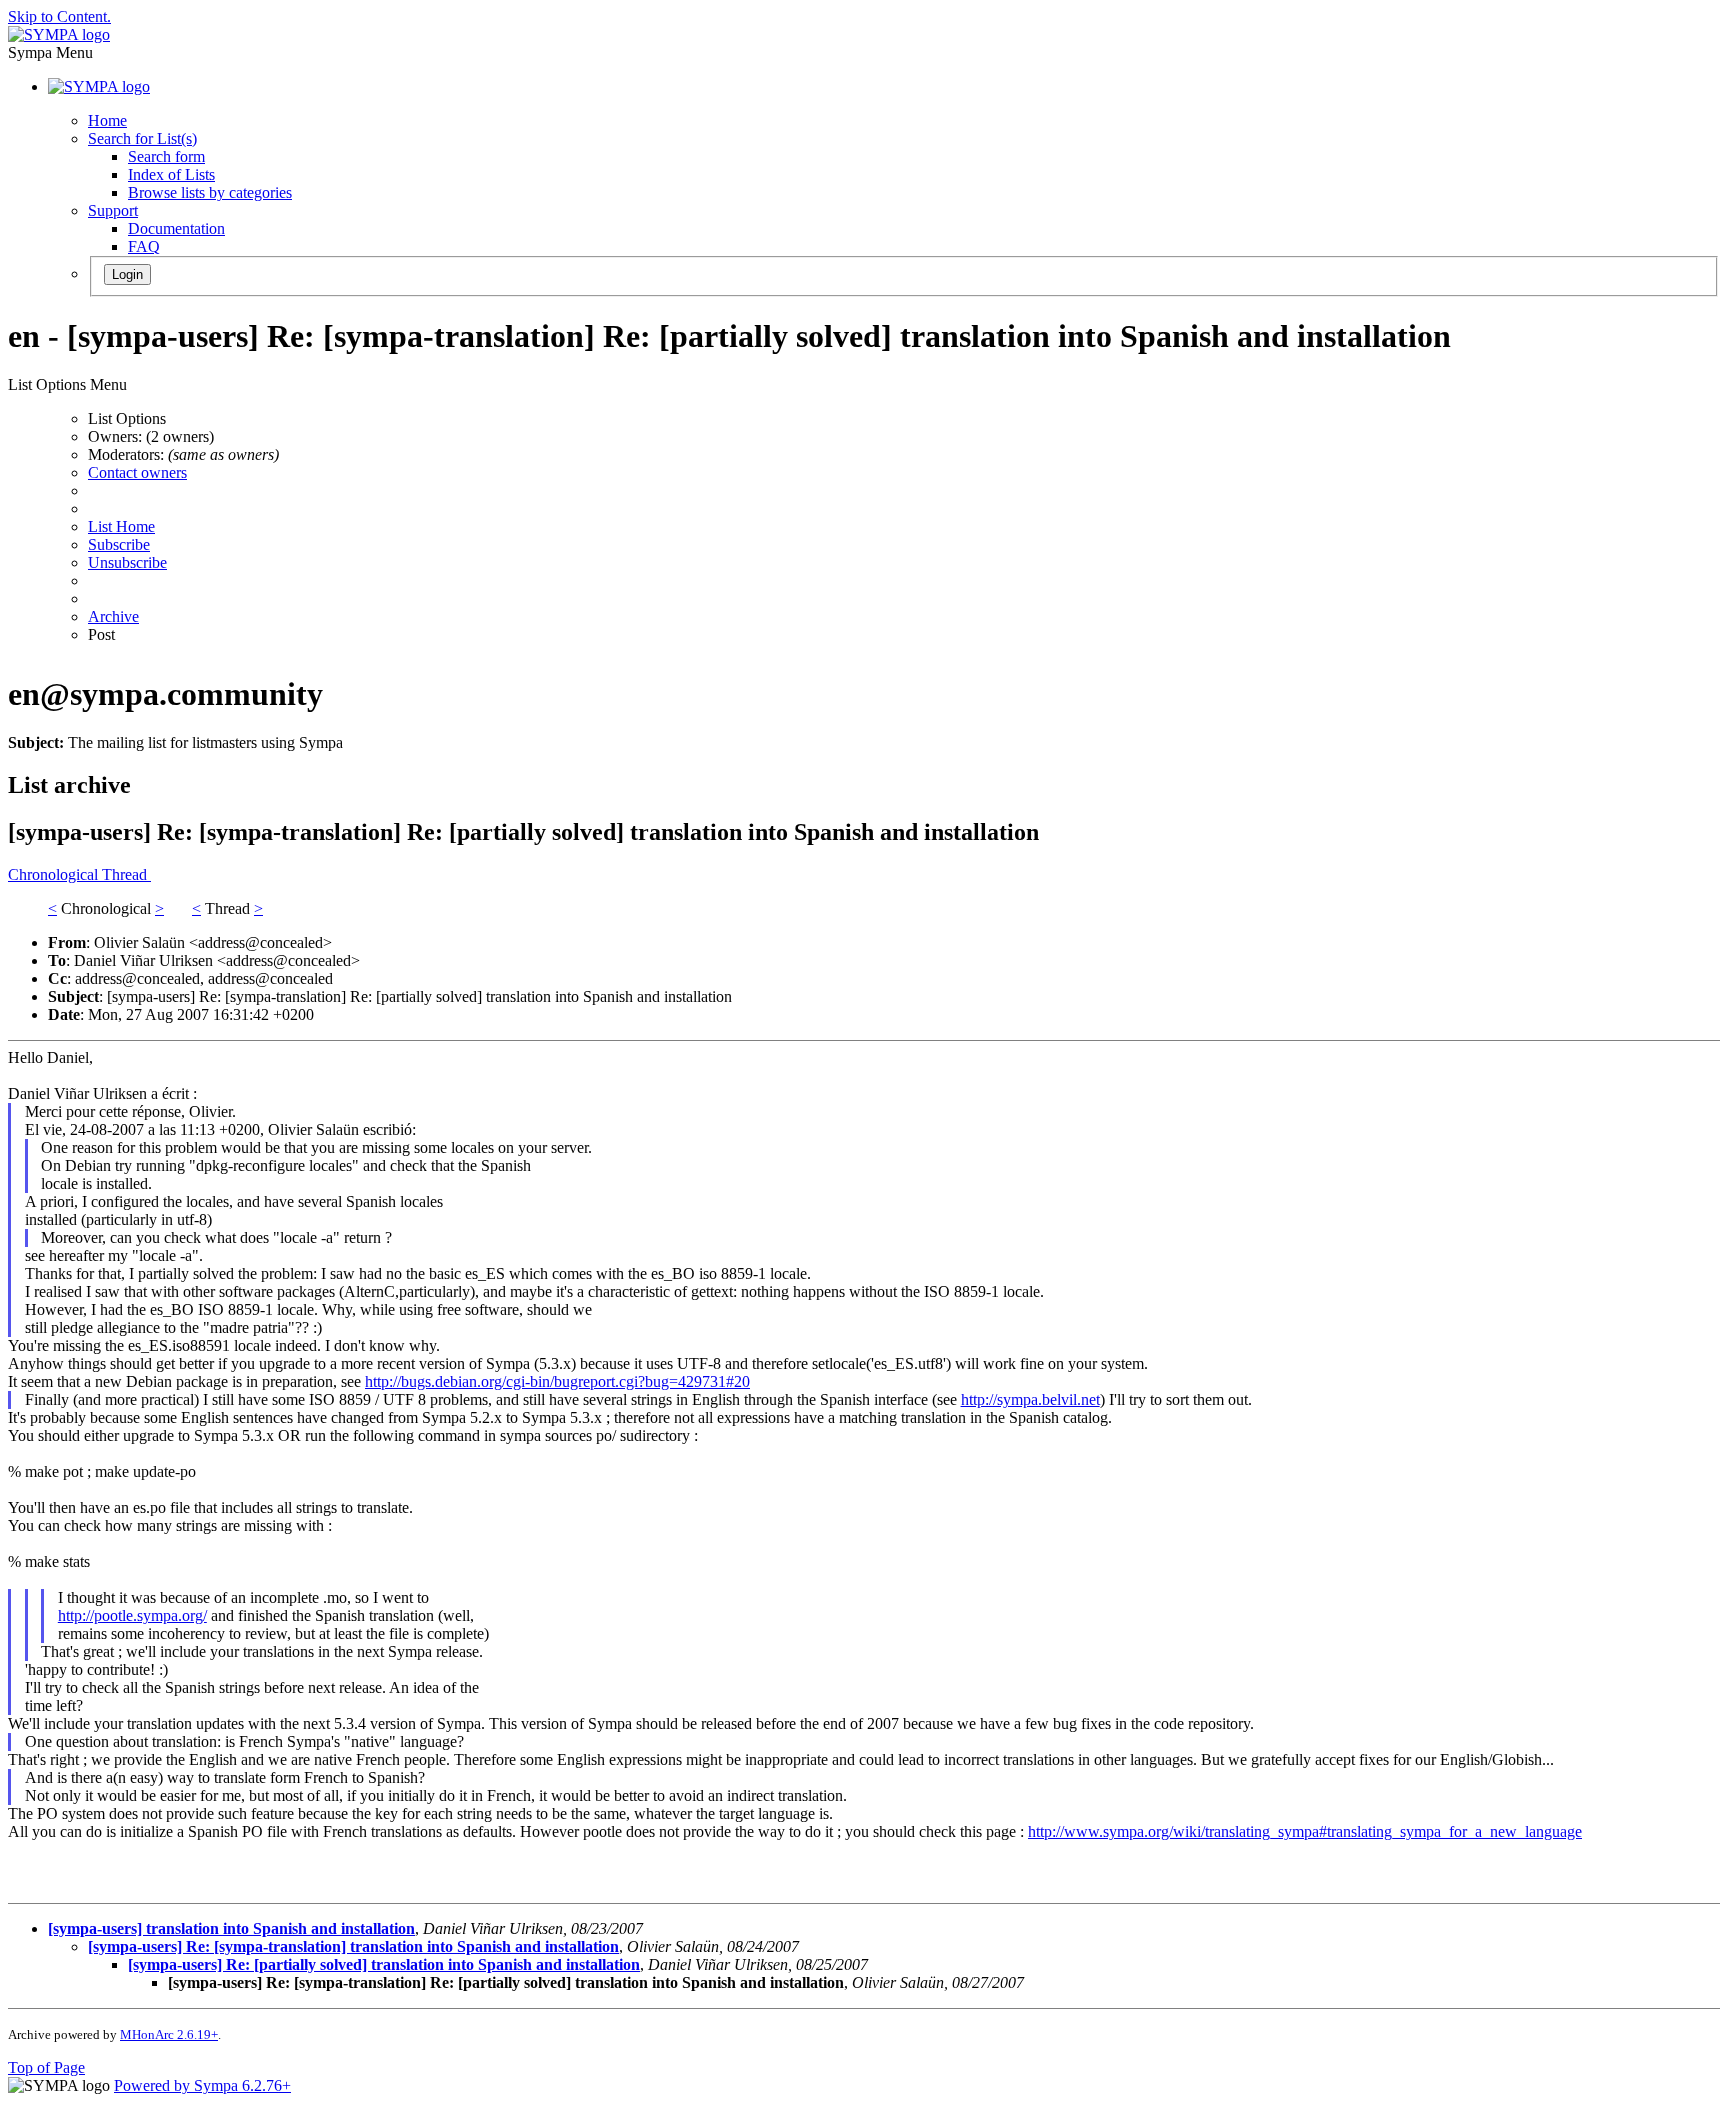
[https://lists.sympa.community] (59, 34)
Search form (166, 156)
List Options (127, 418)
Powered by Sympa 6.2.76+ (202, 2085)
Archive (113, 616)
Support (113, 210)
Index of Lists (171, 174)
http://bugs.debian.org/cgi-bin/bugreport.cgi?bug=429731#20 (557, 1381)
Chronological (55, 874)
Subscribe (119, 544)
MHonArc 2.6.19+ (169, 2034)
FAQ (144, 246)
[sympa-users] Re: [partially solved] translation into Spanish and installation (384, 1964)
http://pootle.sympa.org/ (132, 1615)
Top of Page (46, 2067)
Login (127, 274)
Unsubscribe (127, 562)
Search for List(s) (142, 138)
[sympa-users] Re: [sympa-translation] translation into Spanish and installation (353, 1946)
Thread (126, 874)
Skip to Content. (59, 16)
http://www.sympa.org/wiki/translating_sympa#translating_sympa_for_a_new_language (1305, 1831)
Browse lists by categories (210, 192)
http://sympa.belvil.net (1030, 1399)
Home (107, 120)
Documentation (176, 228)
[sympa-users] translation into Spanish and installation (231, 1928)
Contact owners (137, 472)
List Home (121, 526)
